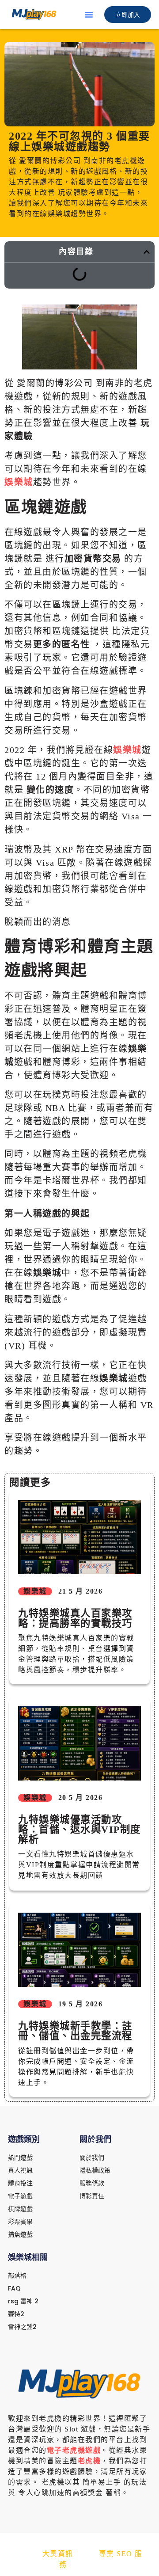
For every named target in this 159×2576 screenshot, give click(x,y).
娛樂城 (19, 482)
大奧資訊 (58, 2554)
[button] (89, 15)
